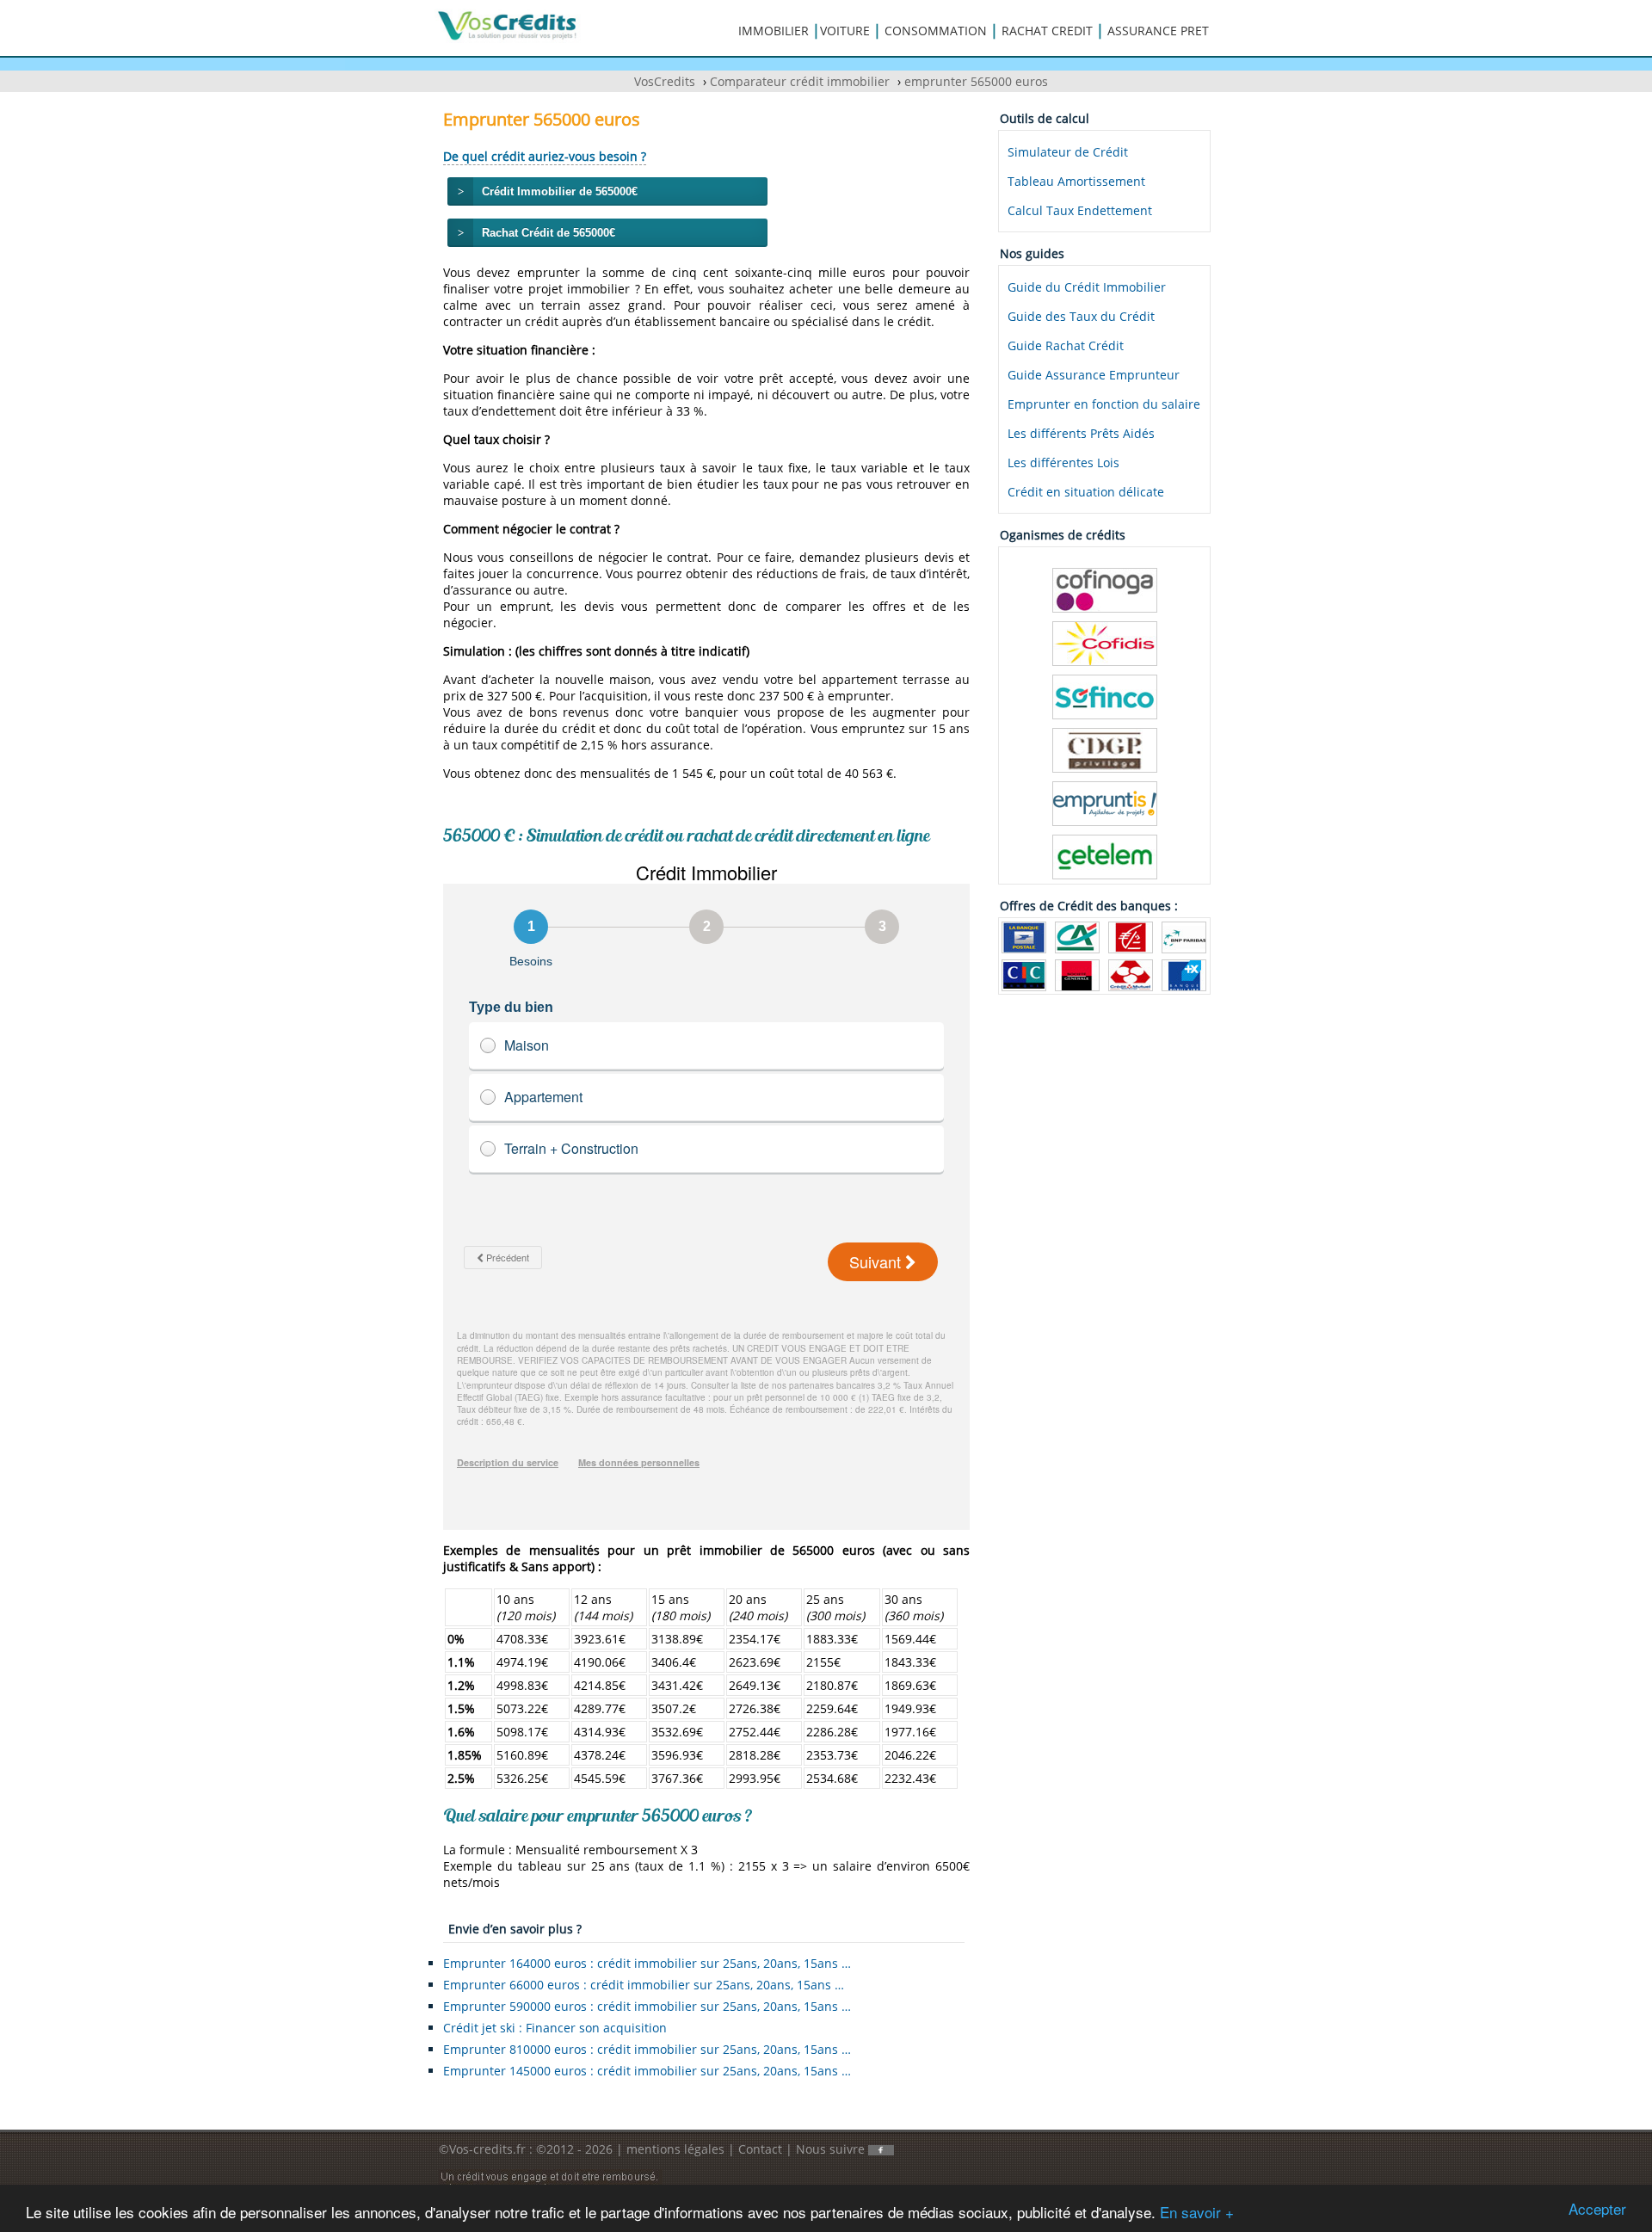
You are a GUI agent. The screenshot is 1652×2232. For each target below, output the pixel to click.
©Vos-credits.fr (484, 2149)
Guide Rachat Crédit (1066, 345)
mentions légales (675, 2149)
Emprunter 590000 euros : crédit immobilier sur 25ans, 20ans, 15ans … (647, 2006)
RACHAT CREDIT (1047, 31)
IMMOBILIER (774, 31)
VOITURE (845, 31)
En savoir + (1197, 2212)
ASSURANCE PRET (1158, 31)
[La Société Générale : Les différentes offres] (1077, 974)
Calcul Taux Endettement (1080, 210)
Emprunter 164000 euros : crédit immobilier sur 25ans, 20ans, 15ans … (647, 1963)
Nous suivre (832, 2149)
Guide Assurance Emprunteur (1094, 375)
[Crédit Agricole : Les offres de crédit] (1077, 936)
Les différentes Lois (1063, 462)
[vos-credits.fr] (508, 25)
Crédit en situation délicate (1086, 492)
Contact (760, 2149)
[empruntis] (1105, 802)
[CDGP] (1105, 749)
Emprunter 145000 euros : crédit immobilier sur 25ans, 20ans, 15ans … (647, 2071)
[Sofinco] (1105, 696)
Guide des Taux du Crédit (1081, 316)
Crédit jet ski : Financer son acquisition (555, 2028)
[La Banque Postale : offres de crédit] (1024, 936)
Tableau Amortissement (1076, 181)
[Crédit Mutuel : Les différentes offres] (1131, 974)
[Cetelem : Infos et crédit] (1105, 856)
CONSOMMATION (936, 31)
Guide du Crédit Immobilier (1087, 287)
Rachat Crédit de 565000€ (549, 233)
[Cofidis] (1105, 642)
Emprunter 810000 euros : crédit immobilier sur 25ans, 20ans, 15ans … (647, 2049)
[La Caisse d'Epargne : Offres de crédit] (1131, 936)
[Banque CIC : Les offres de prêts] (1024, 974)
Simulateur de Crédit (1068, 152)
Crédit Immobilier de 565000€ (560, 191)
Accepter (1597, 2208)
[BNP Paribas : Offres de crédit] (1184, 936)
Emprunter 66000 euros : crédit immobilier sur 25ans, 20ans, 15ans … (644, 1985)
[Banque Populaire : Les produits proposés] (1184, 974)
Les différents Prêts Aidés (1081, 433)
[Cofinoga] (1105, 589)
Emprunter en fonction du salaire (1104, 404)
